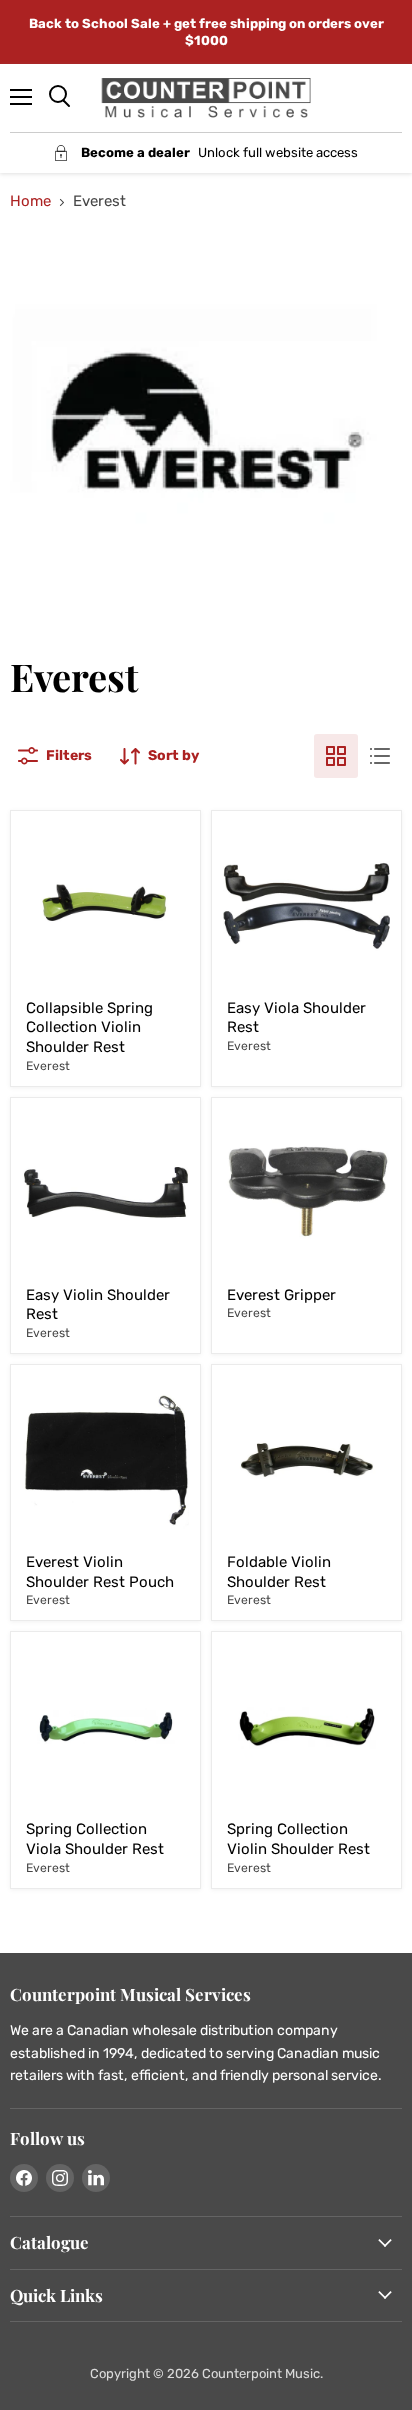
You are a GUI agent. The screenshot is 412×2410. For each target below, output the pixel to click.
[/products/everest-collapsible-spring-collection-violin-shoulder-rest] (105, 905)
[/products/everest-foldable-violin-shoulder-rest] (306, 1459)
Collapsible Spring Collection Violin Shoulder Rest (89, 1027)
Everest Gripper (281, 1295)
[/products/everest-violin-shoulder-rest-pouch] (105, 1459)
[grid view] (336, 756)
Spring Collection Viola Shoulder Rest (95, 1839)
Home (30, 201)
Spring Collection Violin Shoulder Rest (298, 1839)
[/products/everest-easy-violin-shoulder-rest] (105, 1192)
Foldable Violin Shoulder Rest (279, 1572)
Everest (48, 1066)
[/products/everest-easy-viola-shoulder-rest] (306, 905)
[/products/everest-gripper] (306, 1192)
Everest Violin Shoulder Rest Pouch (100, 1572)
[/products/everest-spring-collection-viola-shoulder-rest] (105, 1726)
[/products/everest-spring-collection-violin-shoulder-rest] (306, 1726)
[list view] (380, 756)
